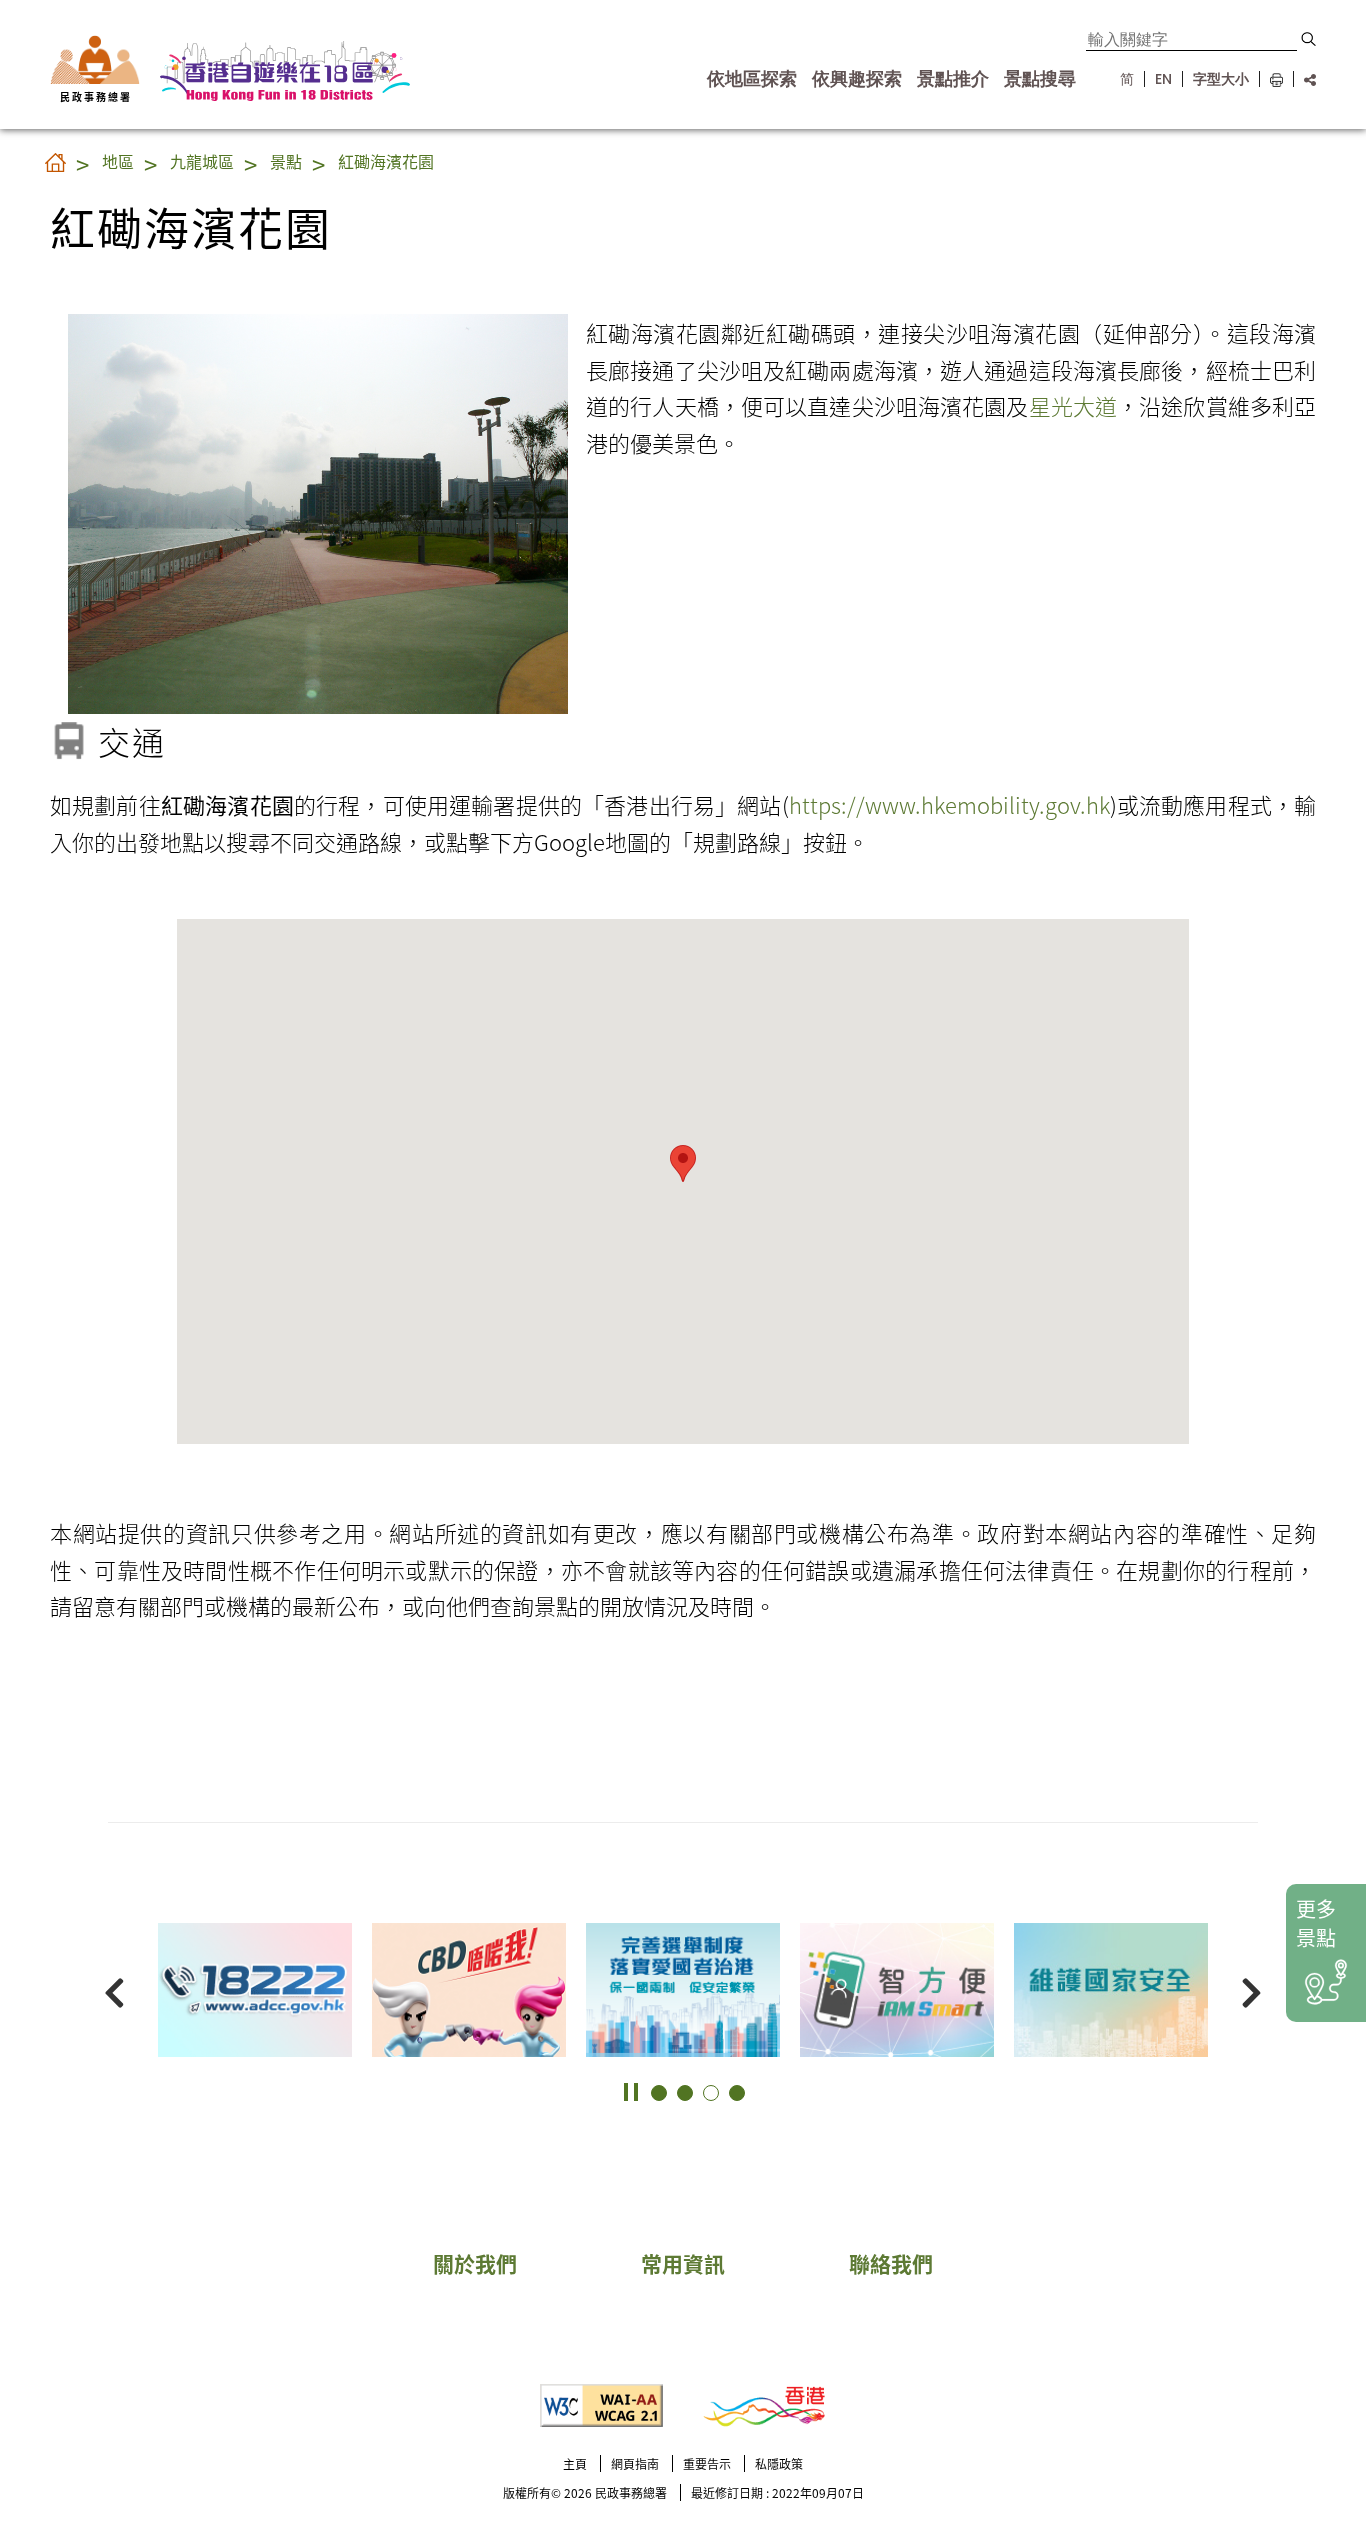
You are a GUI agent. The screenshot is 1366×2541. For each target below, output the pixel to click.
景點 (286, 161)
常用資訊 (683, 2263)
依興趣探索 (857, 79)
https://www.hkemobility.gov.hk (949, 804)
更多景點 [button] (1316, 1923)
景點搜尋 (1040, 79)
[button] (1308, 39)
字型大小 (1221, 79)
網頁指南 (635, 2463)
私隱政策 (779, 2463)
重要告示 (707, 2463)
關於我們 (475, 2263)
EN (1163, 79)
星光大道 (1073, 405)
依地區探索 (752, 79)
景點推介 (953, 79)
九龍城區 (202, 161)
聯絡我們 (891, 2263)
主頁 (575, 2463)
